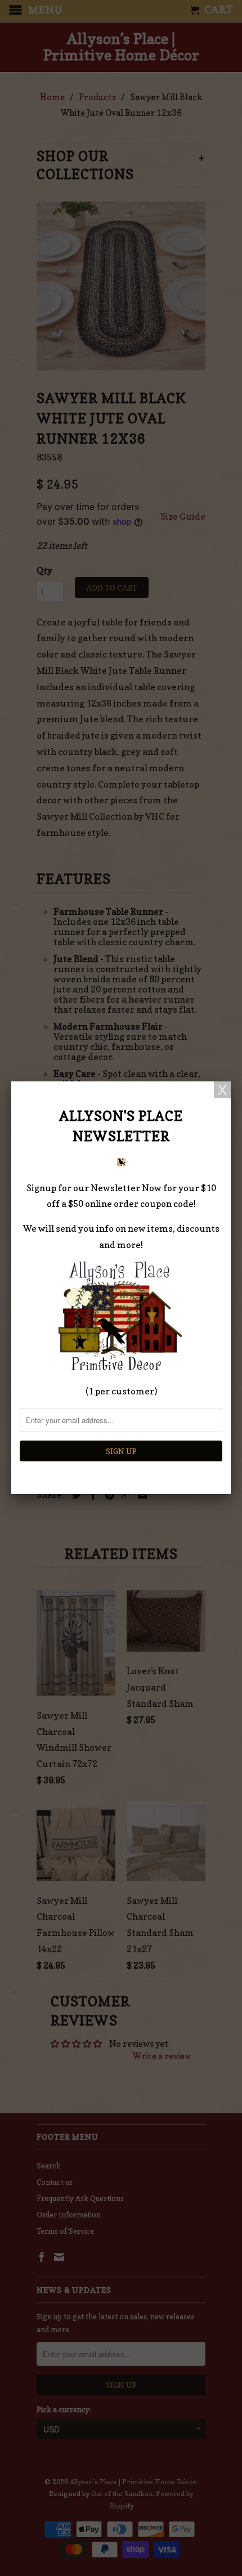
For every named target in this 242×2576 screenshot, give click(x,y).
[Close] (222, 1090)
